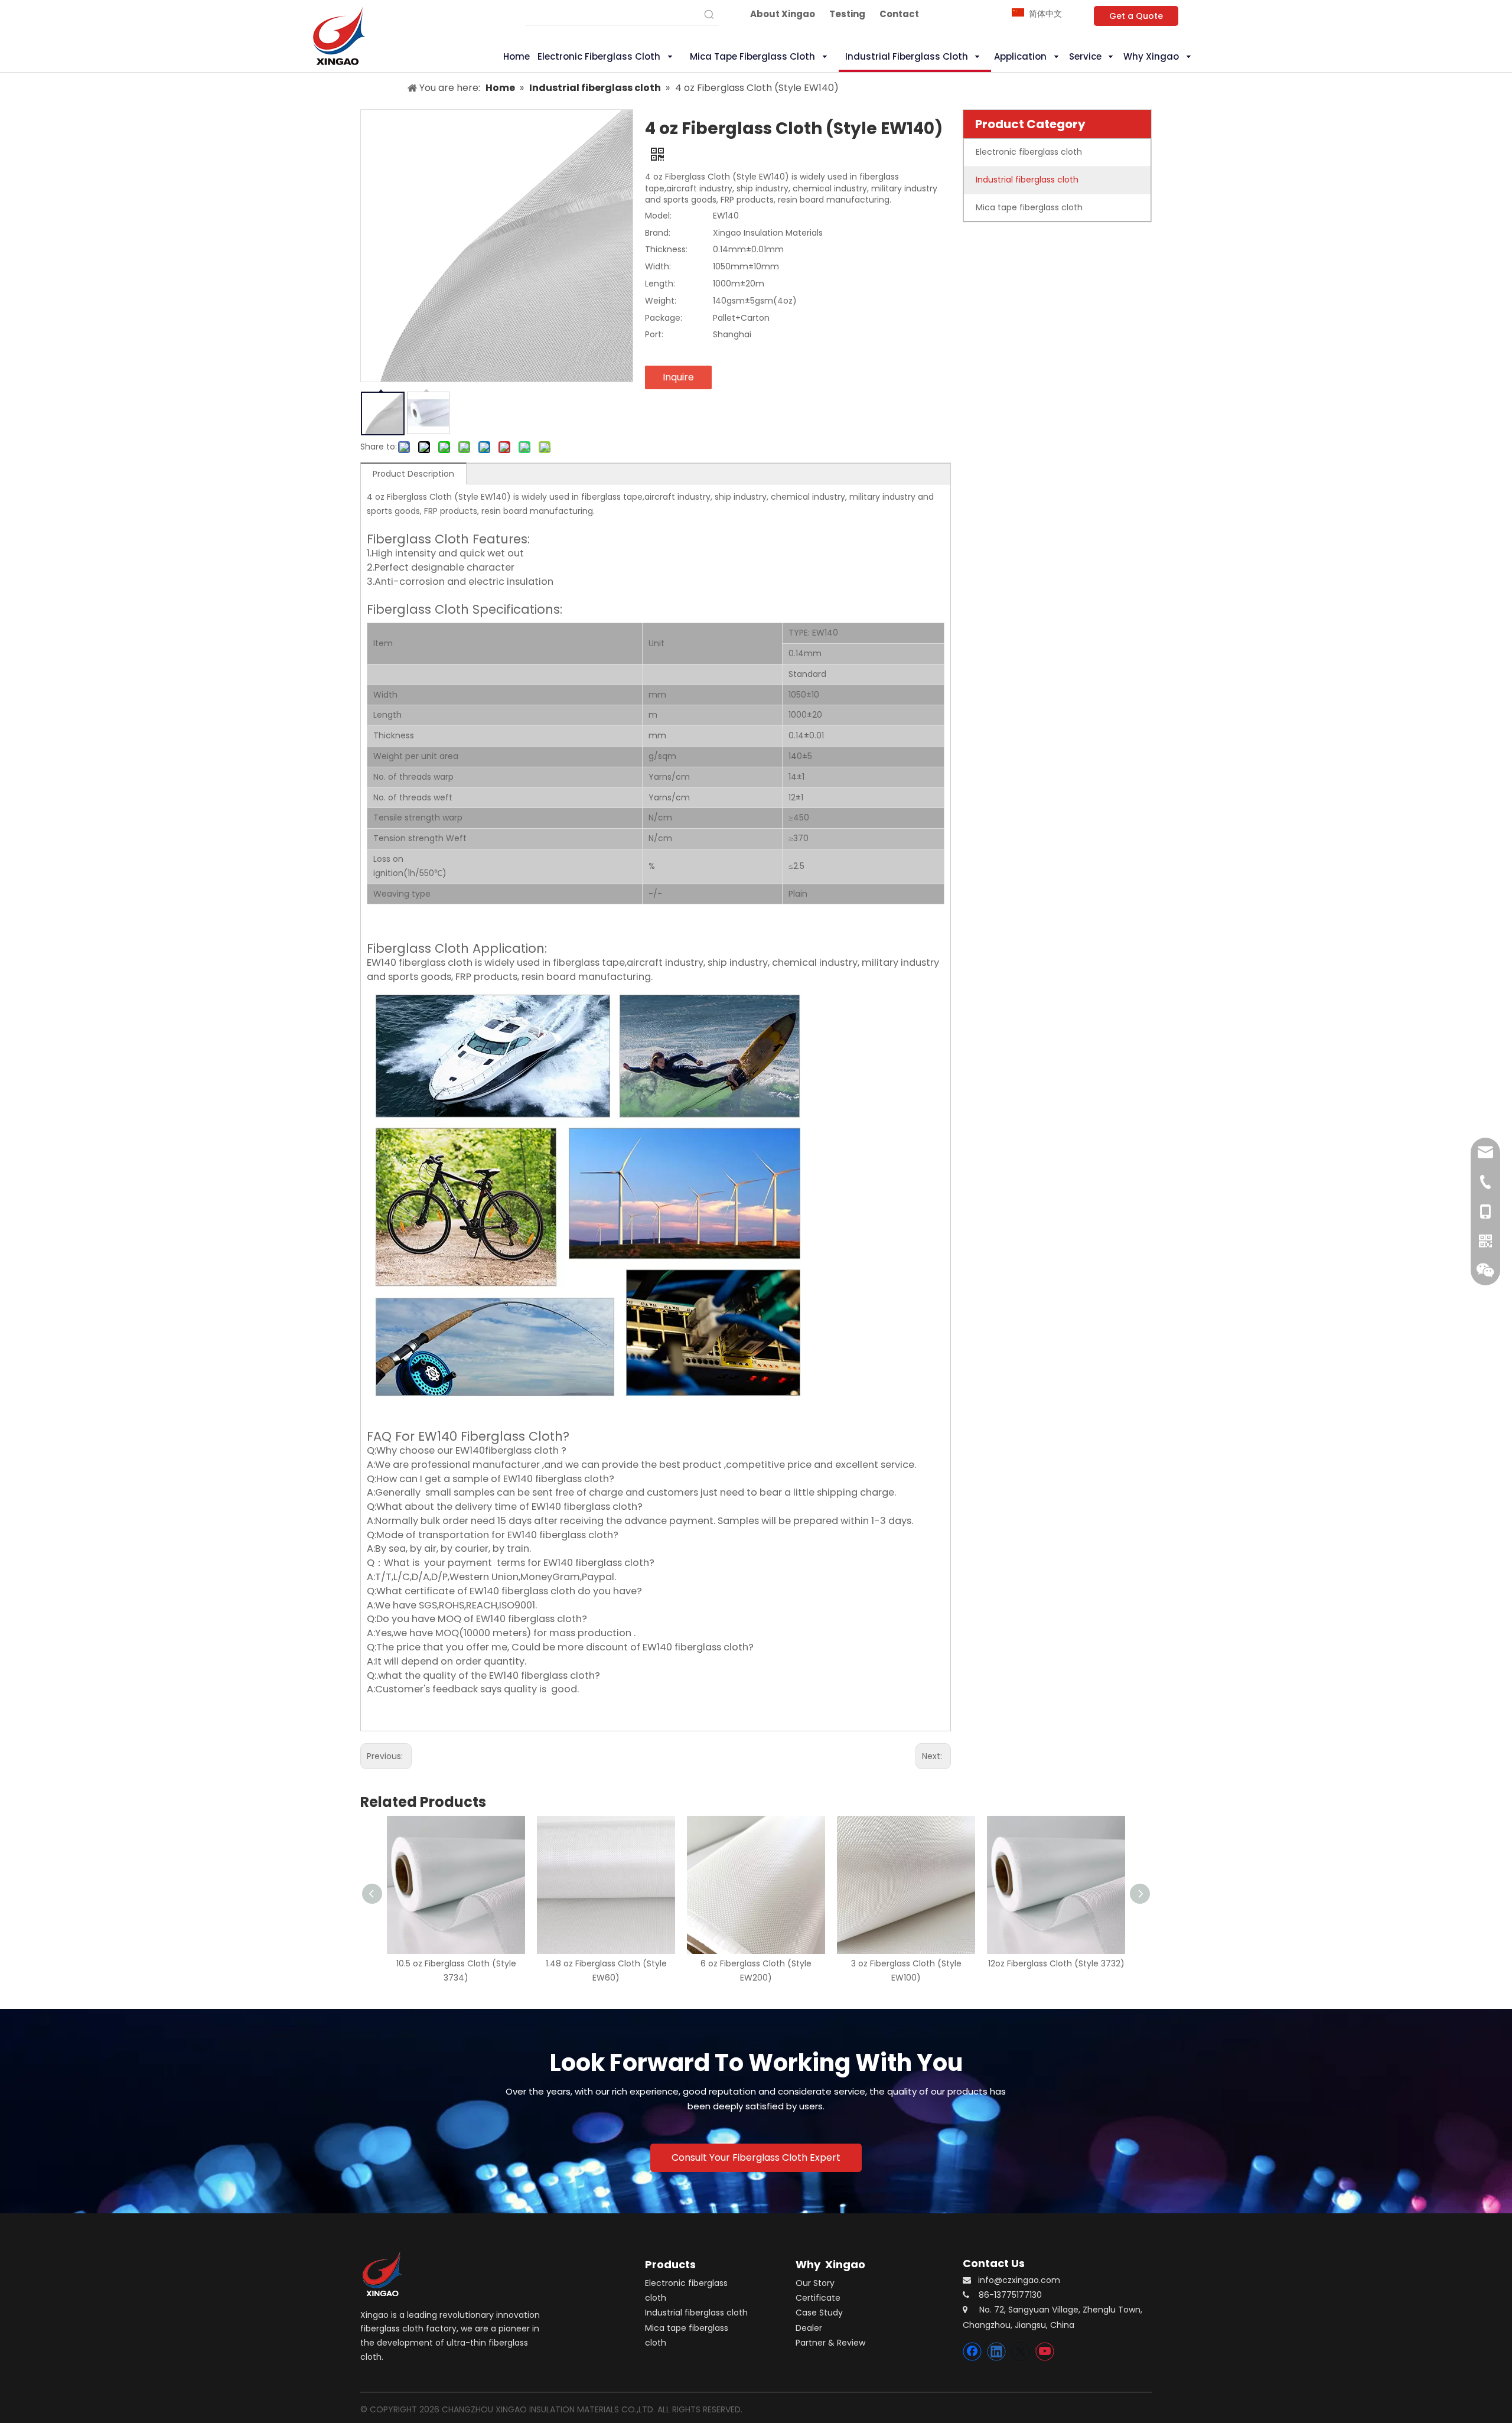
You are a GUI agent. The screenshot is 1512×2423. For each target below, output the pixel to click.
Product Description (413, 474)
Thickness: (666, 249)
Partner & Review (830, 2343)
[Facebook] (972, 2352)
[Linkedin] (996, 2352)
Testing (847, 14)
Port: (654, 334)
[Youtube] (1045, 2352)
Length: (660, 284)
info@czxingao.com (1019, 2280)
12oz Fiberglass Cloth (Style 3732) (1056, 1963)
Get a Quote (1136, 16)
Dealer (809, 2328)
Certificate (818, 2298)
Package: (664, 318)
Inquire (678, 377)
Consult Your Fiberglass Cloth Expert (756, 2157)
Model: (658, 216)
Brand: (658, 233)
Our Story (815, 2283)
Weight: (661, 301)
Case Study (819, 2313)
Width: (658, 266)
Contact (899, 14)
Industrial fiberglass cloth (696, 2313)
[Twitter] (1021, 2352)
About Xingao (783, 14)
